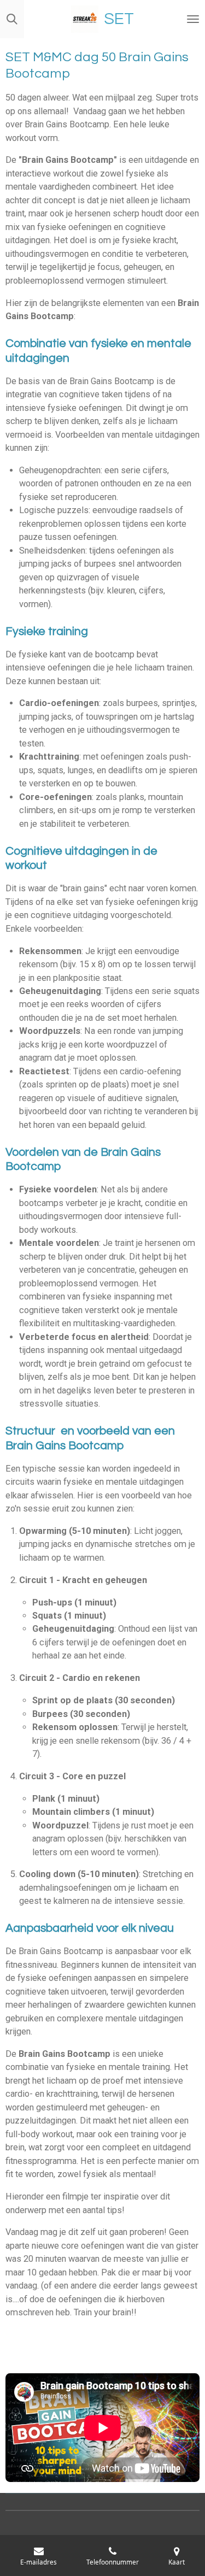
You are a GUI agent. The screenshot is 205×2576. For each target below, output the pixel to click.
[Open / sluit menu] (193, 19)
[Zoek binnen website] (12, 19)
